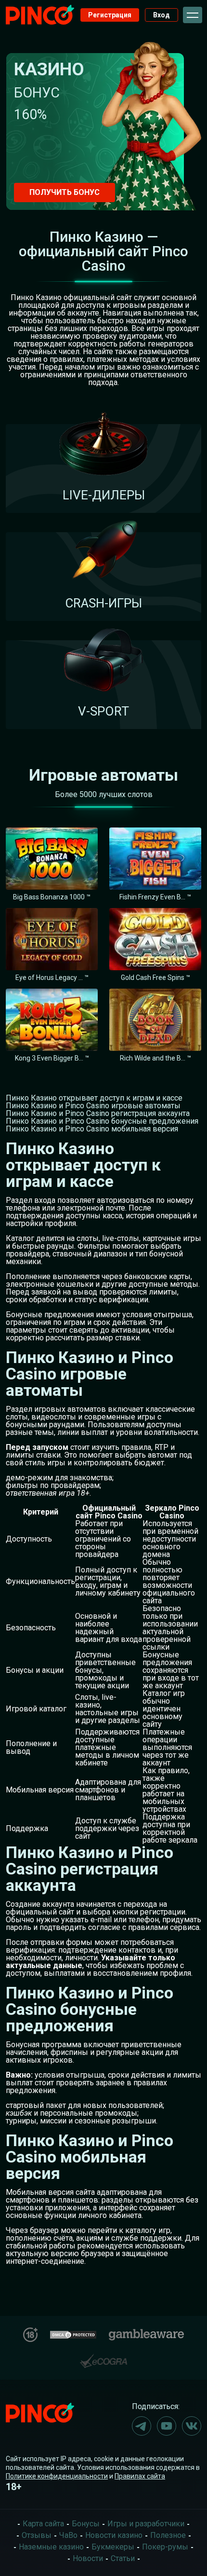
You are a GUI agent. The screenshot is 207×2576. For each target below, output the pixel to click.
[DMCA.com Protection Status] (73, 2334)
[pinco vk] (192, 2426)
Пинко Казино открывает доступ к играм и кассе (94, 1098)
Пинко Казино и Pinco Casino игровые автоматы (93, 1106)
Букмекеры (113, 2547)
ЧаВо (68, 2535)
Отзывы (37, 2535)
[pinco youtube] (167, 2426)
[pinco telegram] (142, 2426)
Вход (162, 15)
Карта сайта (43, 2524)
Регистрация (110, 15)
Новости (88, 2558)
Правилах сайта (140, 2476)
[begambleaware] (146, 2333)
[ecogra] (103, 2357)
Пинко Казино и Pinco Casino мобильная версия (92, 1129)
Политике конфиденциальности (57, 2476)
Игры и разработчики (146, 2524)
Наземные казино (51, 2547)
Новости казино (114, 2535)
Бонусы (86, 2524)
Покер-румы (165, 2547)
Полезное (168, 2535)
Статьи (123, 2558)
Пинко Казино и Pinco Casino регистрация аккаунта (98, 1113)
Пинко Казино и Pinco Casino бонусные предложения (102, 1121)
